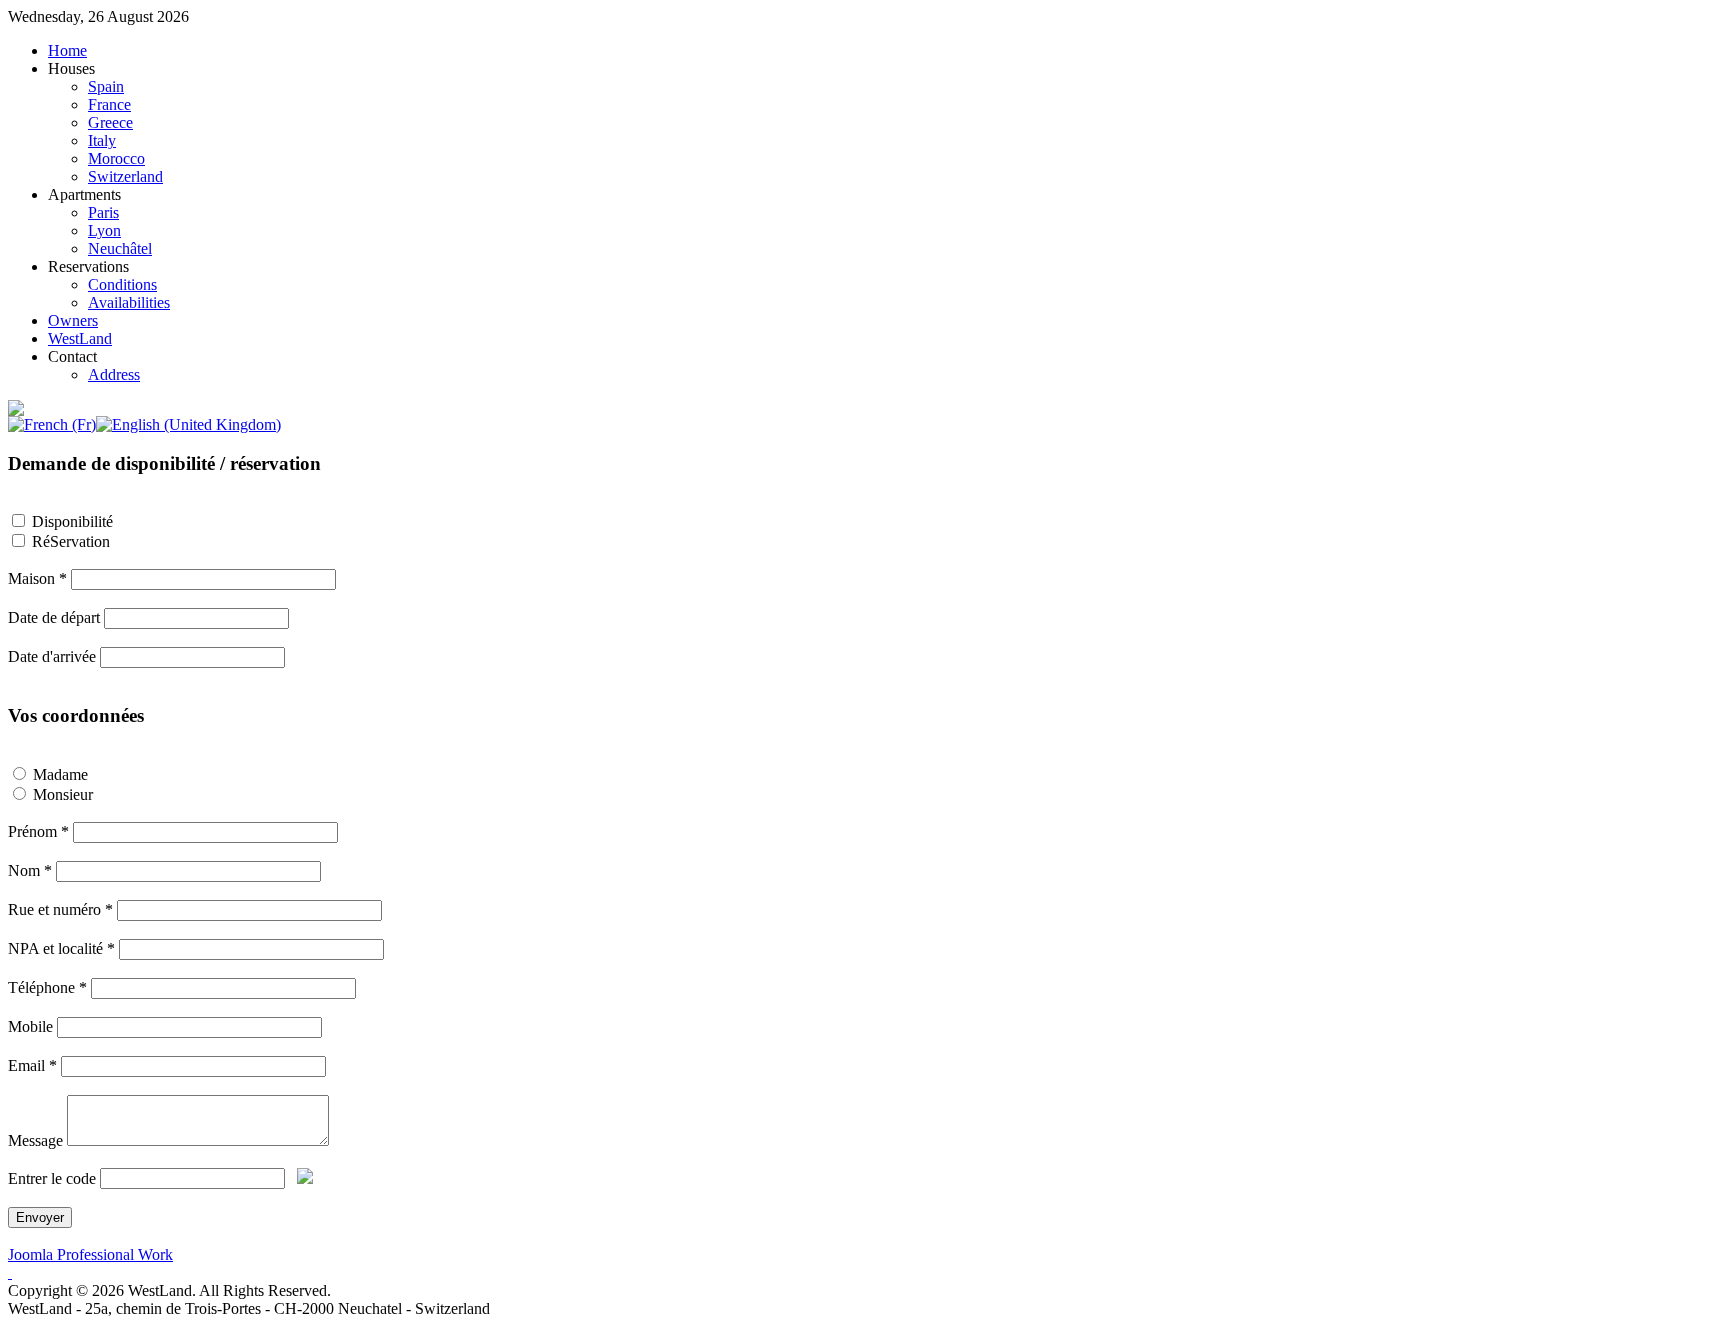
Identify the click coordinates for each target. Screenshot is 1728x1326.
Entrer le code (52, 1178)
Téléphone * (47, 987)
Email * (32, 1065)
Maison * (37, 578)
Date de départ (54, 617)
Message (35, 1140)
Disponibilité (72, 521)
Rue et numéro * (60, 909)
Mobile (30, 1026)
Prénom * (38, 831)
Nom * (30, 870)
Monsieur (63, 794)
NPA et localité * (61, 948)
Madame (60, 774)
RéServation (71, 541)
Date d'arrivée (52, 656)
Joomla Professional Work (90, 1254)
